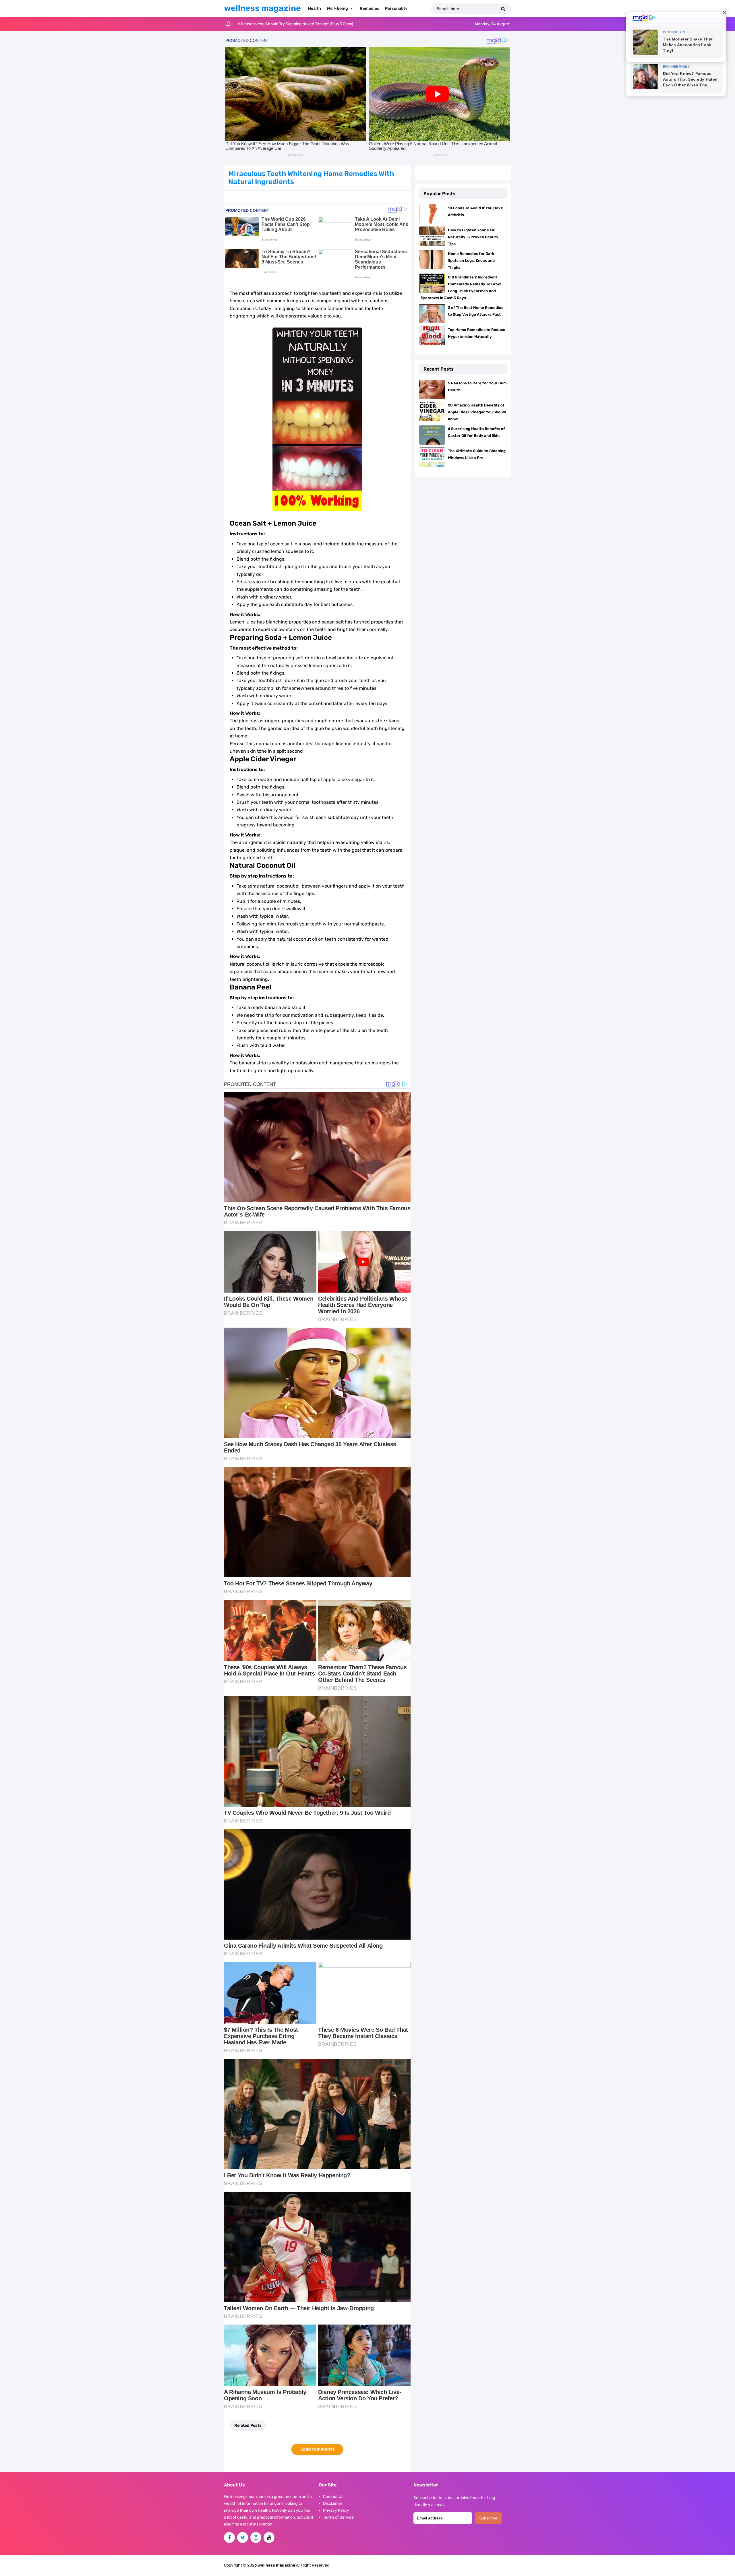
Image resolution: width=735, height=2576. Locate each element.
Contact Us (333, 2497)
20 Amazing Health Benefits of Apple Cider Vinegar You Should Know (477, 412)
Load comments (317, 2449)
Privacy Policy (336, 2510)
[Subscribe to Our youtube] (269, 2538)
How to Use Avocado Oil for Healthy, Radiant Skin (282, 24)
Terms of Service (338, 2517)
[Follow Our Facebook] (229, 2538)
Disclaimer (333, 2504)
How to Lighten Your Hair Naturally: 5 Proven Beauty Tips (473, 237)
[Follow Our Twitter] (243, 2538)
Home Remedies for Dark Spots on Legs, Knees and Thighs (471, 260)
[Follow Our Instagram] (256, 2538)
